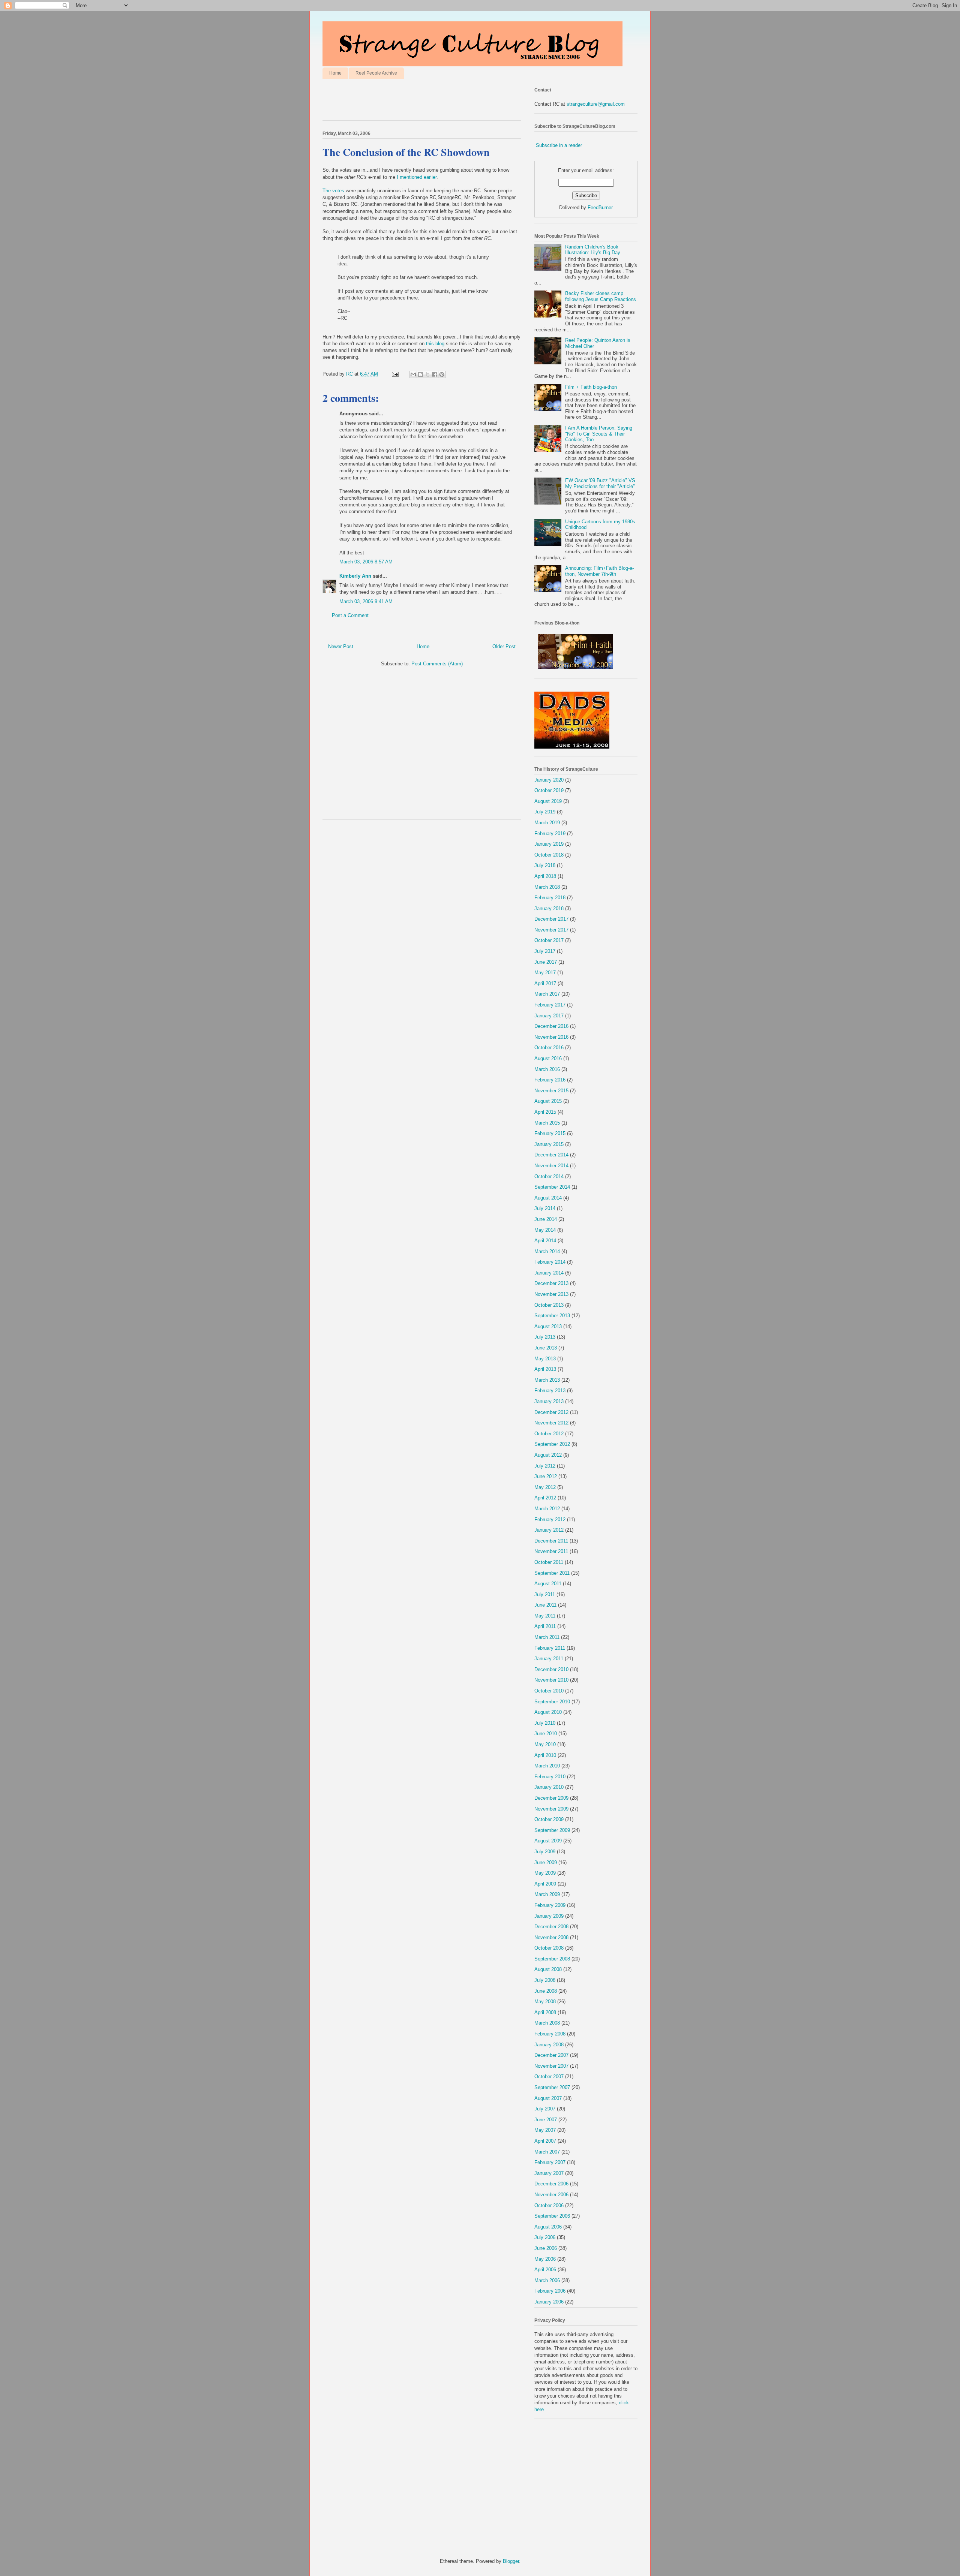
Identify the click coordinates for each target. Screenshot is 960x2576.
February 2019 (550, 833)
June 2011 (545, 1605)
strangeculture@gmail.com (596, 104)
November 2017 (551, 930)
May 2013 (545, 1359)
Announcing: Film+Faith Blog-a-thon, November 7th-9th (599, 571)
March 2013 (547, 1380)
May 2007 (545, 2130)
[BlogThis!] (420, 374)
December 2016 (551, 1026)
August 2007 (548, 2098)
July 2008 (545, 1980)
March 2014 (547, 1251)
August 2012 (548, 1455)
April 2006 (545, 2270)
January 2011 (549, 1659)
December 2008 (551, 1927)
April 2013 (545, 1369)
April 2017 (545, 983)
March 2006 (547, 2280)
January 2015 (549, 1144)
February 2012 (550, 1519)
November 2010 (551, 1680)
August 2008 (548, 1969)
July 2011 (545, 1594)
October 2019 (549, 790)
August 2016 (548, 1058)
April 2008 (545, 2012)
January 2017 (549, 1016)
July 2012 (545, 1466)
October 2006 (549, 2205)
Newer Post (341, 646)
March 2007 (547, 2152)
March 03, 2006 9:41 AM (366, 601)
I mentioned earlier (417, 177)
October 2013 (549, 1305)
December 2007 (551, 2055)
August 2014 (548, 1198)
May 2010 (545, 1744)
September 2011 (552, 1573)
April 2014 (545, 1241)
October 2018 (549, 855)
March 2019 (547, 823)
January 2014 (549, 1273)
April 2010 (545, 1755)
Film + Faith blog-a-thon (591, 387)
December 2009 (551, 1798)
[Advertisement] (410, 102)
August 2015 (548, 1101)
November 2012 (551, 1423)
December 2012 (551, 1412)
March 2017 (547, 994)
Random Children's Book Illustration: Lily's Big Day (593, 250)
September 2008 (552, 1959)
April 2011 (545, 1626)
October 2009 (549, 1819)
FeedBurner (600, 207)
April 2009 (545, 1884)
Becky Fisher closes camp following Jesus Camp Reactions (601, 296)
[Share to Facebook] (435, 374)
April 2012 (545, 1498)
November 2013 (551, 1294)
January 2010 (549, 1787)
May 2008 (545, 2002)
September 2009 (552, 1830)
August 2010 (548, 1712)
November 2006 (551, 2195)
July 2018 (545, 865)
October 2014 (549, 1176)
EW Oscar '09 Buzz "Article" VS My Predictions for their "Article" (600, 483)
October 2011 (549, 1562)
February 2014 (550, 1262)
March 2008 (547, 2023)
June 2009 (546, 1862)
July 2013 (545, 1337)
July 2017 (545, 951)
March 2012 (547, 1509)
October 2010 (549, 1691)
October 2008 (549, 1948)
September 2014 (552, 1187)
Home (335, 73)
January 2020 (549, 780)
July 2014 (545, 1208)
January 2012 (549, 1530)
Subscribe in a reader (559, 145)
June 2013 (546, 1348)
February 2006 (550, 2291)
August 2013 (548, 1326)
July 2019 (545, 812)
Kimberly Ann (355, 576)
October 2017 (549, 940)
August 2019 (548, 801)
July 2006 (545, 2237)
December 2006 (551, 2184)
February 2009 (550, 1905)
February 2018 (550, 898)
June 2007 (546, 2120)
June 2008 (546, 1991)
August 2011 (548, 1584)
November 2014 (551, 1166)
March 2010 (547, 1766)
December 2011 (551, 1541)
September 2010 (552, 1702)
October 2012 (549, 1434)
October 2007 (549, 2077)
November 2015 (551, 1091)
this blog (436, 344)
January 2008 (549, 2045)
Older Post (504, 646)
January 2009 (549, 1916)
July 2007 (545, 2109)
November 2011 (551, 1551)
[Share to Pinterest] (442, 374)
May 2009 (545, 1873)
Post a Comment (350, 615)
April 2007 (545, 2141)
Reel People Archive (376, 73)
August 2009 (548, 1841)
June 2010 (546, 1734)
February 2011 (550, 1648)
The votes (333, 191)
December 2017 (551, 919)
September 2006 (552, 2216)
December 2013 (551, 1283)
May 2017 (545, 973)
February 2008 (550, 2034)
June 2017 (546, 962)
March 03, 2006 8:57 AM (366, 562)
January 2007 (549, 2173)
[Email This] (413, 374)
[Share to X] (427, 374)
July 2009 (545, 1852)
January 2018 (549, 908)
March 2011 (547, 1637)
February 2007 (550, 2162)
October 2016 (549, 1048)
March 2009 (547, 1894)
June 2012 (546, 1476)
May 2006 (545, 2259)
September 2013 (552, 1316)
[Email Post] (395, 374)
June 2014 (546, 1219)
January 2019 (549, 844)
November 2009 (551, 1809)
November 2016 (551, 1037)
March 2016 (547, 1069)
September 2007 (552, 2087)
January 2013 (549, 1401)
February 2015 (550, 1133)
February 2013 (550, 1391)
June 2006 (546, 2248)
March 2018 (547, 887)
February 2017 (550, 1005)
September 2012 (552, 1444)
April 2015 (545, 1112)
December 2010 (551, 1669)
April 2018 (545, 876)
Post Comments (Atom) (437, 664)
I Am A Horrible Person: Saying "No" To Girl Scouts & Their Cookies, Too (599, 434)
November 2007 (551, 2066)
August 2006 (548, 2227)
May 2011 (545, 1616)
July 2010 (545, 1723)
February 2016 (550, 1080)
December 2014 (551, 1155)
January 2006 (549, 2302)
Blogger (511, 2561)
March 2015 (547, 1123)
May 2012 (545, 1487)
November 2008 (551, 1937)
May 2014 (545, 1230)
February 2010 (550, 1777)
